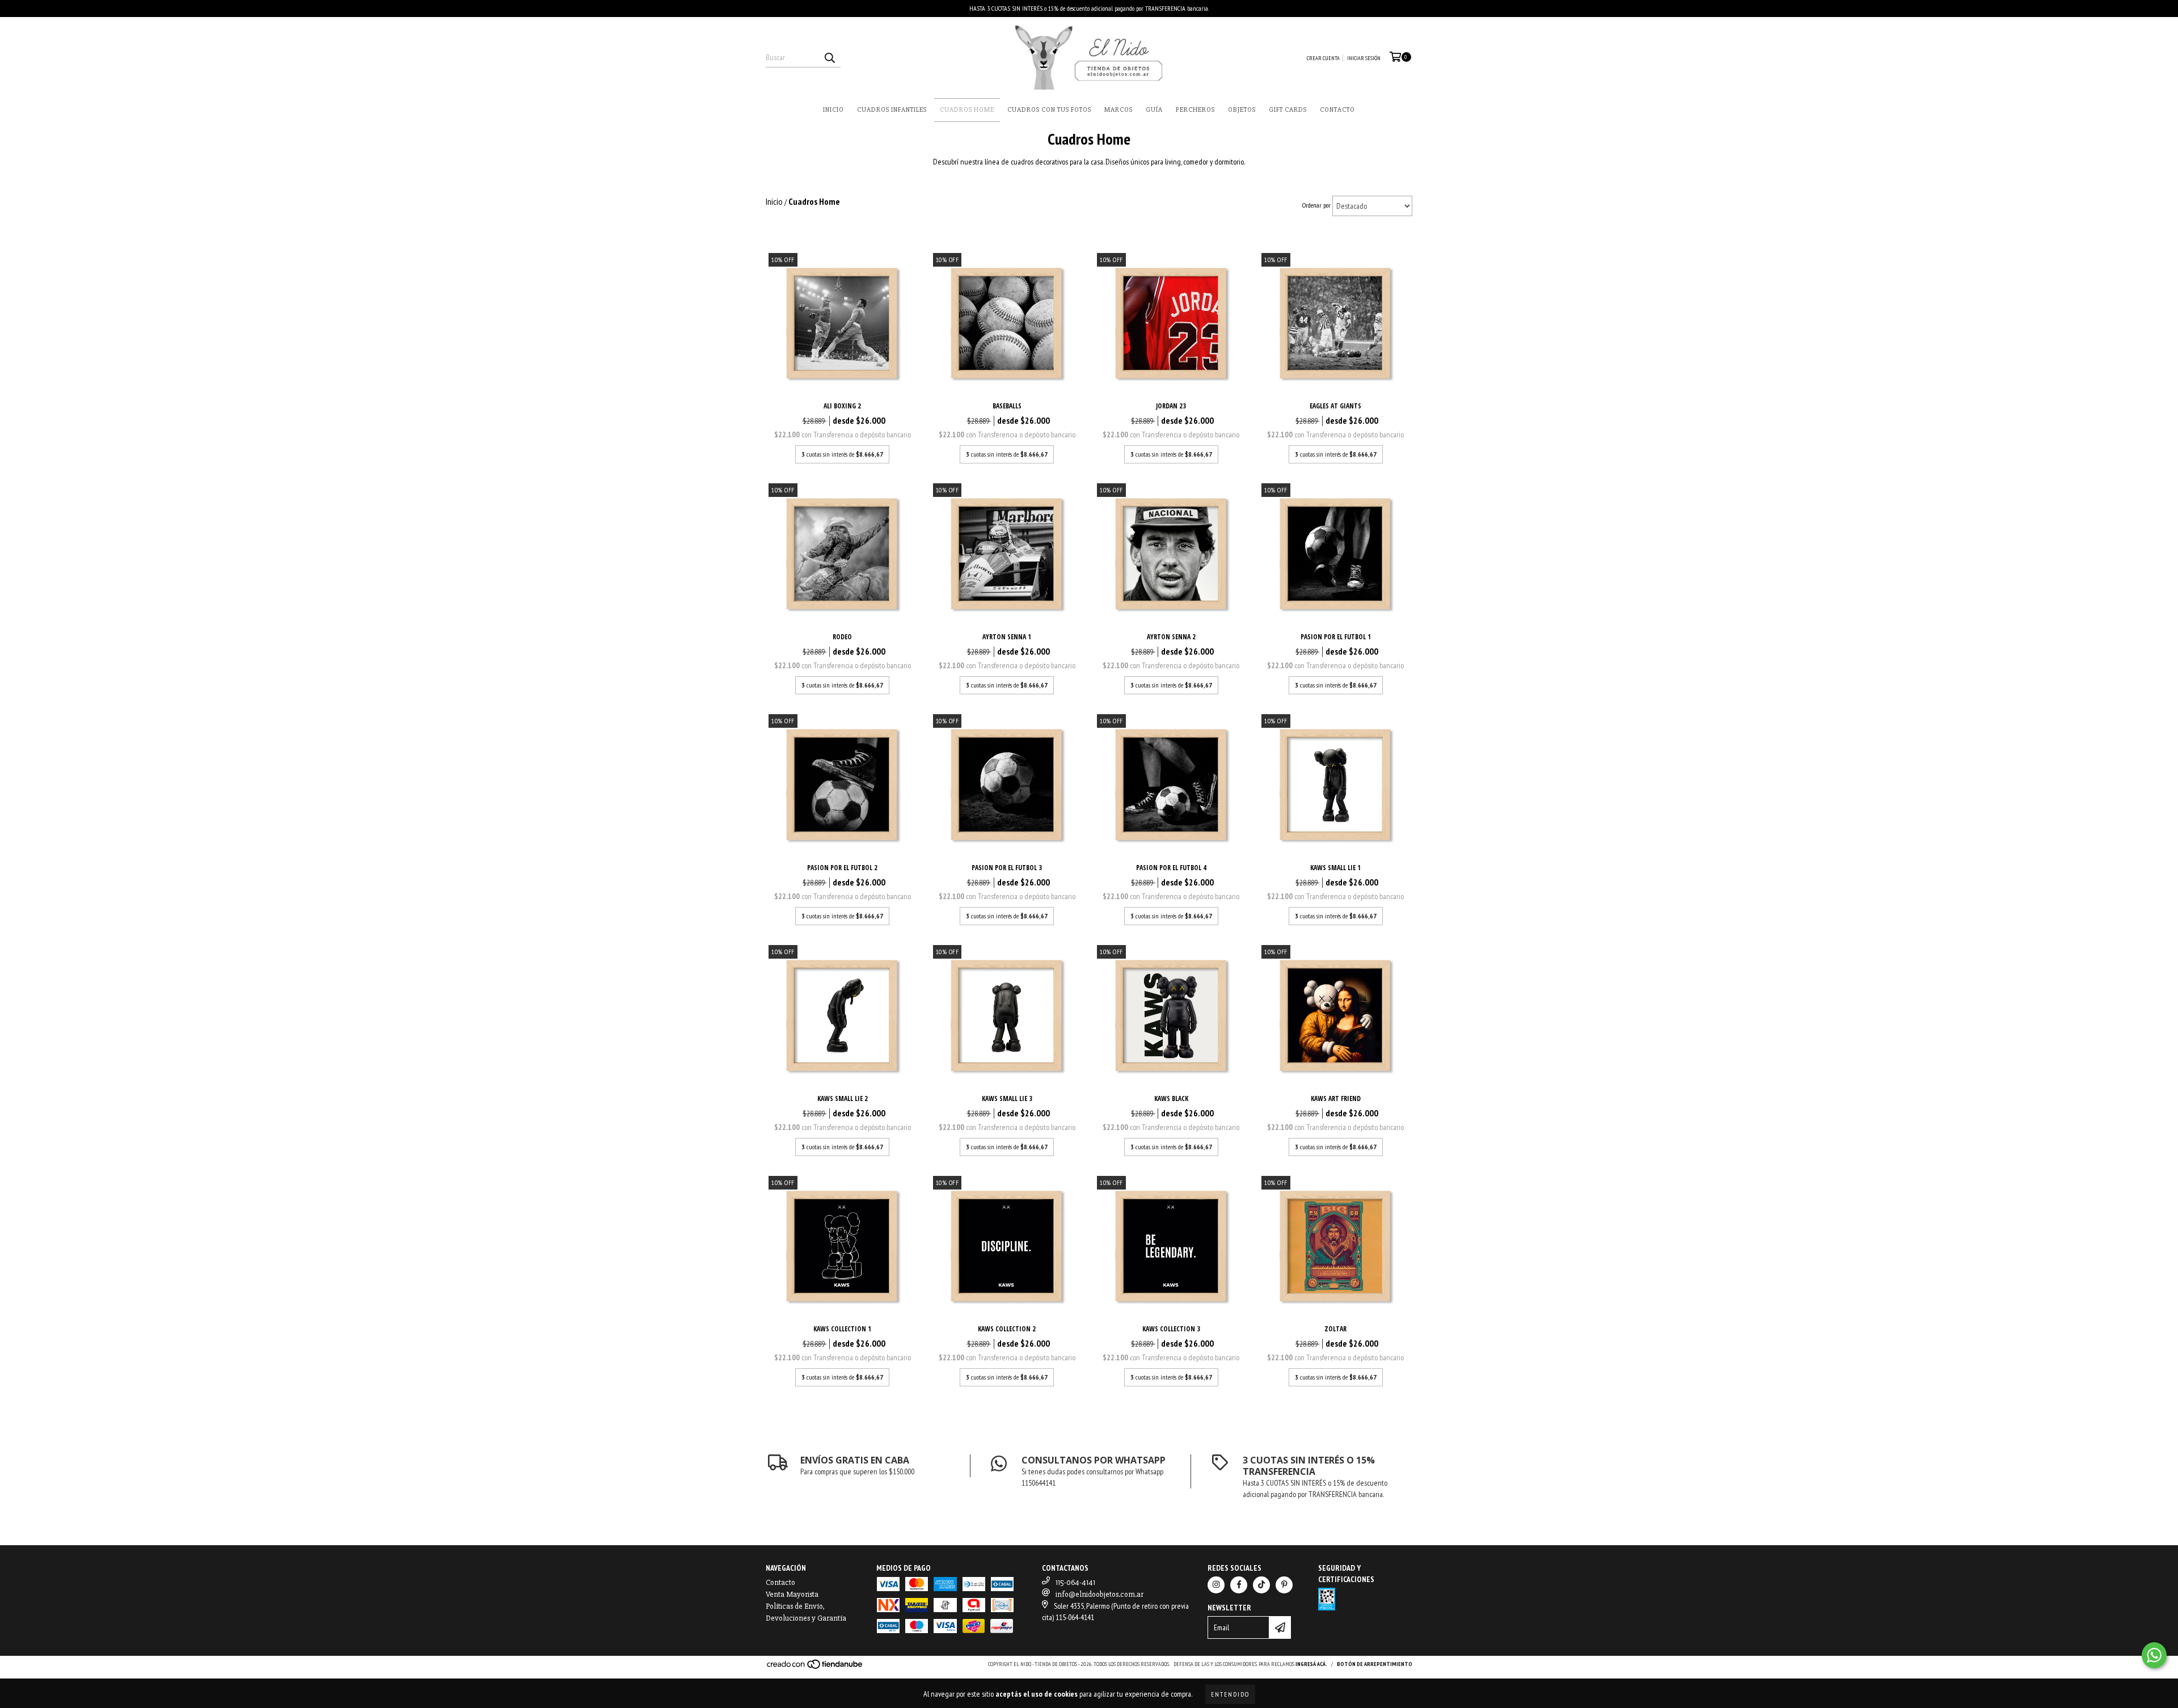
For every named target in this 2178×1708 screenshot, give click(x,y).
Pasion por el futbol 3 (1007, 868)
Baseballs (1007, 406)
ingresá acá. (1311, 1664)
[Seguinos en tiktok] (1261, 1585)
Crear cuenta (1323, 58)
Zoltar (1335, 1329)
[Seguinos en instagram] (1216, 1585)
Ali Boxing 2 (842, 406)
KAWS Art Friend (1336, 1098)
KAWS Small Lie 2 (843, 1098)
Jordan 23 (1171, 406)
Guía (1154, 110)
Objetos (1242, 110)
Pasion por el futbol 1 (1336, 637)
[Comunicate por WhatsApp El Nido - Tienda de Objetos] (2154, 1655)
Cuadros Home (967, 110)
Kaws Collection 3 (1171, 1329)
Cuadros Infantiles (892, 110)
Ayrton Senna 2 (1171, 637)
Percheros (1195, 110)
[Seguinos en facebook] (1239, 1585)
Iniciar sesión (1364, 58)
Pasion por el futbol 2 (842, 868)
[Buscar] (829, 57)
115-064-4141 (1075, 1582)
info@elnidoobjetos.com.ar (1099, 1594)
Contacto (1337, 110)
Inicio (833, 110)
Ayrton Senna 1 (1007, 637)
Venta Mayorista (792, 1594)
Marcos (1118, 110)
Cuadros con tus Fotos (1049, 110)
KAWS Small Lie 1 (1335, 868)
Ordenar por (1316, 205)
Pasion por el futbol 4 (1171, 868)
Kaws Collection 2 (1007, 1329)
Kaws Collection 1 (842, 1329)
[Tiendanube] (815, 1668)
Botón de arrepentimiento (1375, 1664)
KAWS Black (1171, 1098)
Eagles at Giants (1335, 406)
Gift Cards (1288, 110)
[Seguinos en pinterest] (1284, 1585)
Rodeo (842, 637)
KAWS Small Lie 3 (1007, 1098)
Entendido (1230, 1694)
